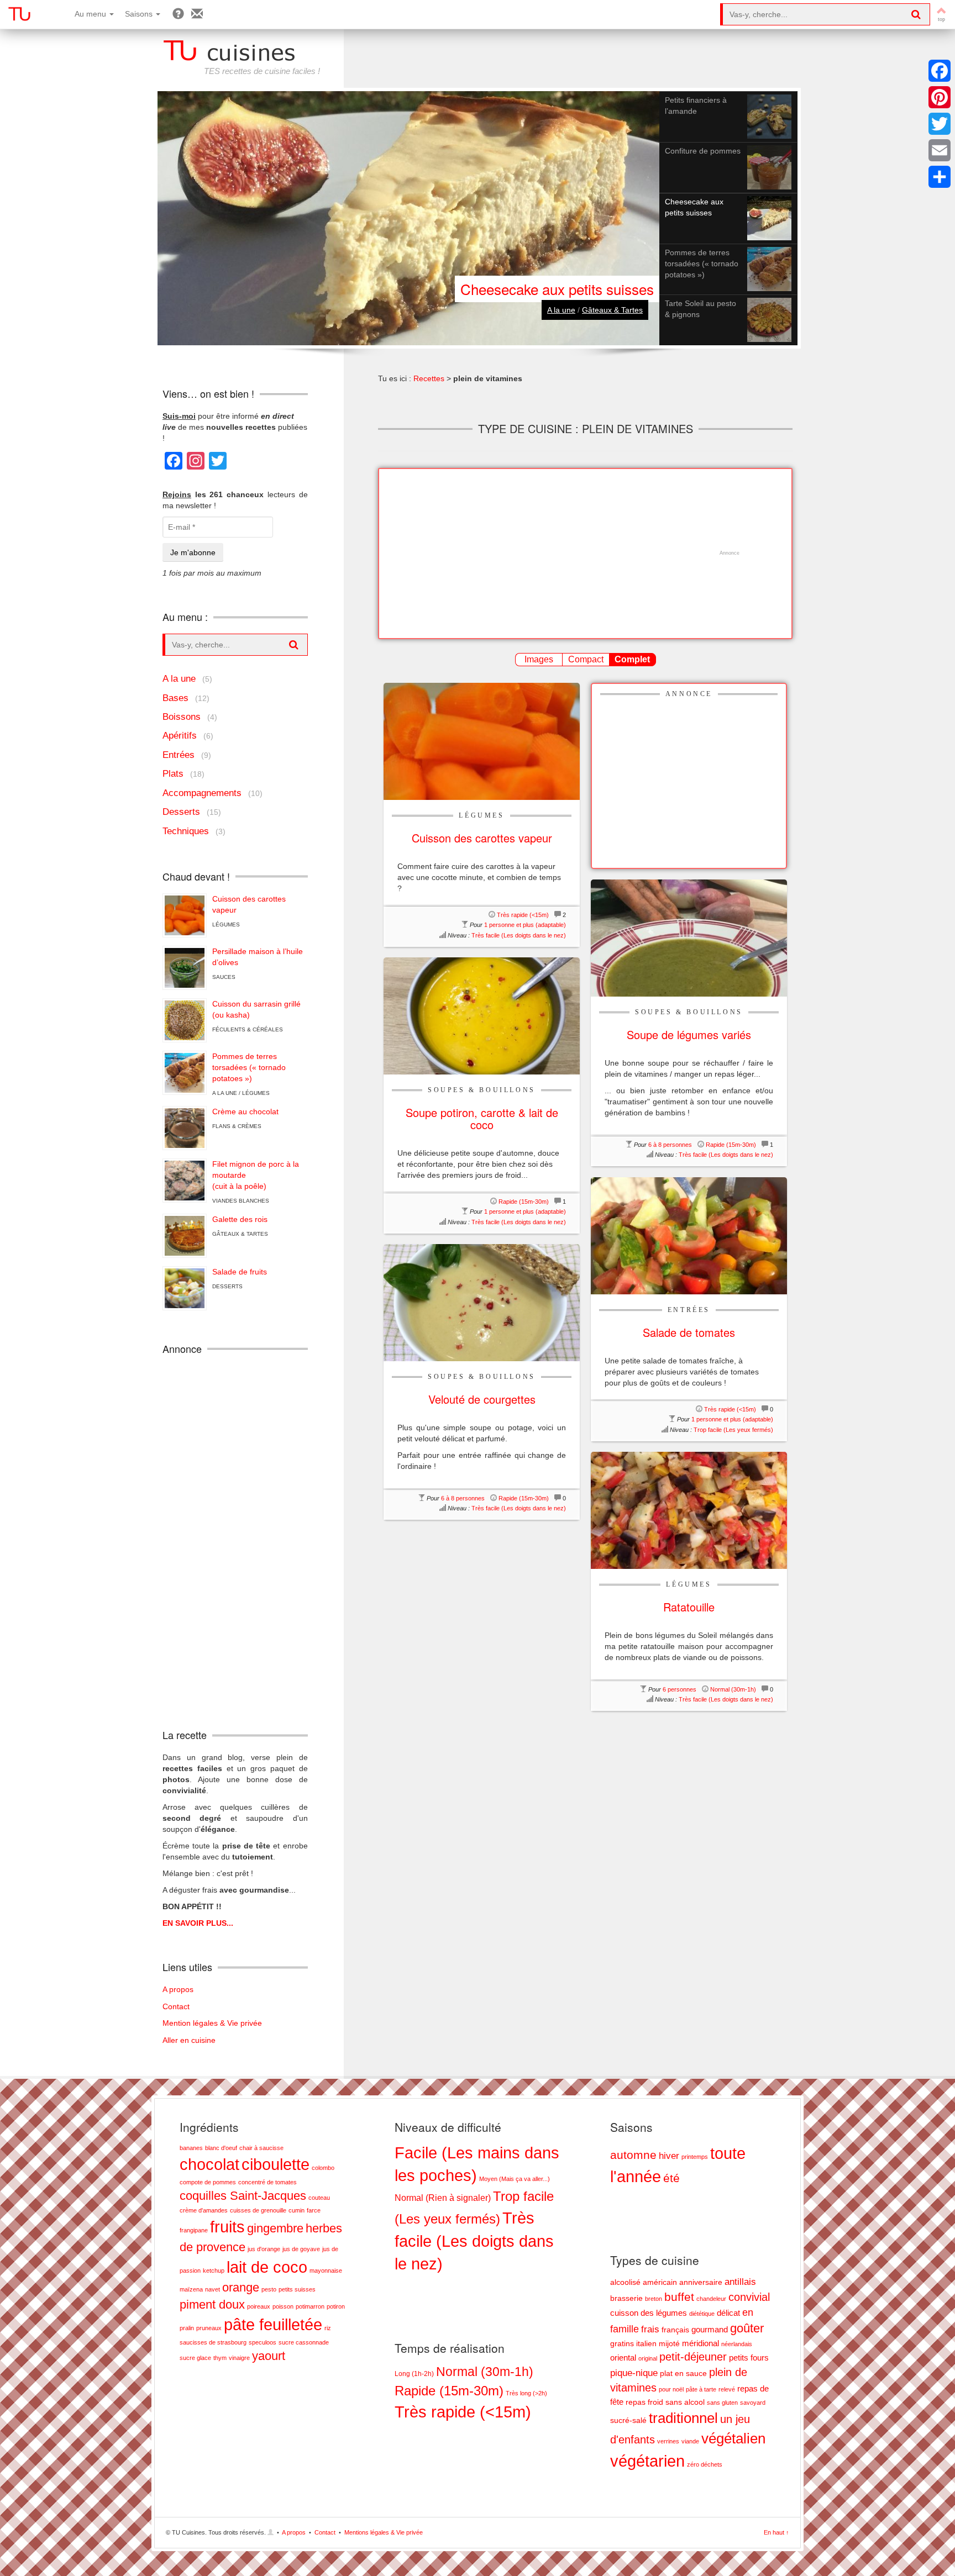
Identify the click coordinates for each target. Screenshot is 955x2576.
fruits (227, 2227)
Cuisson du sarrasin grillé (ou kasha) (256, 1009)
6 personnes (679, 1689)
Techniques (186, 831)
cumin (297, 2210)
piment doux (212, 2304)
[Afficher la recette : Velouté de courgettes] (482, 1302)
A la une (561, 310)
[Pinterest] (940, 97)
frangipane (194, 2230)
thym (220, 2358)
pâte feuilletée (273, 2324)
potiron (336, 2306)
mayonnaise (326, 2271)
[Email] (940, 150)
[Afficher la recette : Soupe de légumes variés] (689, 937)
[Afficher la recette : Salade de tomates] (689, 1235)
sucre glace (195, 2358)
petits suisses (297, 2289)
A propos (178, 1989)
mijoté (669, 2344)
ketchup (214, 2271)
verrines (668, 2441)
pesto (269, 2289)
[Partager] (940, 177)
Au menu (91, 14)
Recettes (429, 378)
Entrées (689, 1310)
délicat (728, 2313)
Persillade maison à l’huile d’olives (258, 957)
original (648, 2358)
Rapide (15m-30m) (731, 1145)
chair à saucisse (261, 2148)
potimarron (310, 2306)
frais (650, 2329)
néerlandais (737, 2344)
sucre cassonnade (304, 2342)
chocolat (209, 2164)
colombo (323, 2168)
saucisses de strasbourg (213, 2342)
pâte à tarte (701, 2389)
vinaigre (239, 2358)
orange (241, 2287)
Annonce (689, 694)
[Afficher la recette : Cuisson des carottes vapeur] (482, 741)
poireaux (259, 2306)
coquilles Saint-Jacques (243, 2196)
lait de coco (267, 2267)
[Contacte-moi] (197, 14)
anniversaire (701, 2282)
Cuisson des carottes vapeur (249, 904)
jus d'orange (264, 2249)
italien (646, 2344)
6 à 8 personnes (670, 1145)
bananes (191, 2148)
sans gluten (722, 2403)
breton (654, 2299)
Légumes (481, 815)
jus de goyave (301, 2249)
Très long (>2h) (526, 2393)
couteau (319, 2198)
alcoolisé (625, 2282)
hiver (669, 2156)
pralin (187, 2328)
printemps (695, 2157)
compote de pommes (208, 2182)
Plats (173, 774)
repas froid (644, 2402)
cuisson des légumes (649, 2313)
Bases (175, 698)
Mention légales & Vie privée (212, 2023)
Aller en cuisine (189, 2040)
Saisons (140, 14)
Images (539, 659)
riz (328, 2328)
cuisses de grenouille (258, 2210)
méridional (700, 2343)
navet (212, 2289)
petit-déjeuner (693, 2357)
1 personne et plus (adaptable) (525, 925)
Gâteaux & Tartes (612, 310)
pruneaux (209, 2328)
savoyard (753, 2403)
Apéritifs (180, 736)
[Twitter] (940, 124)
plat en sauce (683, 2374)
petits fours (749, 2358)
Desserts (181, 812)
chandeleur (711, 2299)
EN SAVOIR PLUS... (198, 1923)
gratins (622, 2344)
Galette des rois (240, 1219)
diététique (702, 2314)
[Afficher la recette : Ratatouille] (689, 1510)
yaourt (269, 2356)
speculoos (263, 2342)
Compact (586, 659)
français (675, 2330)
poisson (283, 2306)
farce (314, 2210)
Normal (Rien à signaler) (443, 2198)
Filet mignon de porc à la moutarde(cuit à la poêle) (256, 1175)
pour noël (671, 2389)
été (671, 2178)
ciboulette (276, 2164)
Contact (176, 2006)
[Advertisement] (579, 554)
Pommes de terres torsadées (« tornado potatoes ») (249, 1067)
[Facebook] (940, 71)
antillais (740, 2282)
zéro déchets (705, 2464)
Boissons (182, 717)
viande (690, 2441)
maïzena (191, 2289)
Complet (632, 659)
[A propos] (178, 14)
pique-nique (634, 2373)
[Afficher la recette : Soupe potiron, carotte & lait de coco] (482, 1015)
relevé (727, 2389)
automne (633, 2155)
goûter (747, 2328)
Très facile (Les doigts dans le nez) (519, 935)
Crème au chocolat (245, 1111)
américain (660, 2282)
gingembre (275, 2228)
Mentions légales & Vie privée (384, 2532)
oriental (623, 2358)
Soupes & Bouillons (689, 1012)
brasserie (626, 2298)
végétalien (733, 2438)
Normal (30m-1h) (733, 1689)
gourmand (710, 2329)
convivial (749, 2297)
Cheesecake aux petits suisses (557, 289)
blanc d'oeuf (221, 2148)
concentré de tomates (267, 2182)
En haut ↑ (776, 2532)
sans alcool (685, 2402)
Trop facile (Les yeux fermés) (733, 1430)
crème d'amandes (204, 2210)
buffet (679, 2297)
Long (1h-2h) (414, 2374)
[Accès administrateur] (271, 2532)
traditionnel (683, 2418)
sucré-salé (628, 2420)
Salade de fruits (240, 1272)
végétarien (647, 2461)
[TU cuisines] (19, 14)
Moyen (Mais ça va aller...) (515, 2179)
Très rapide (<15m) (523, 915)
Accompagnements (202, 793)
